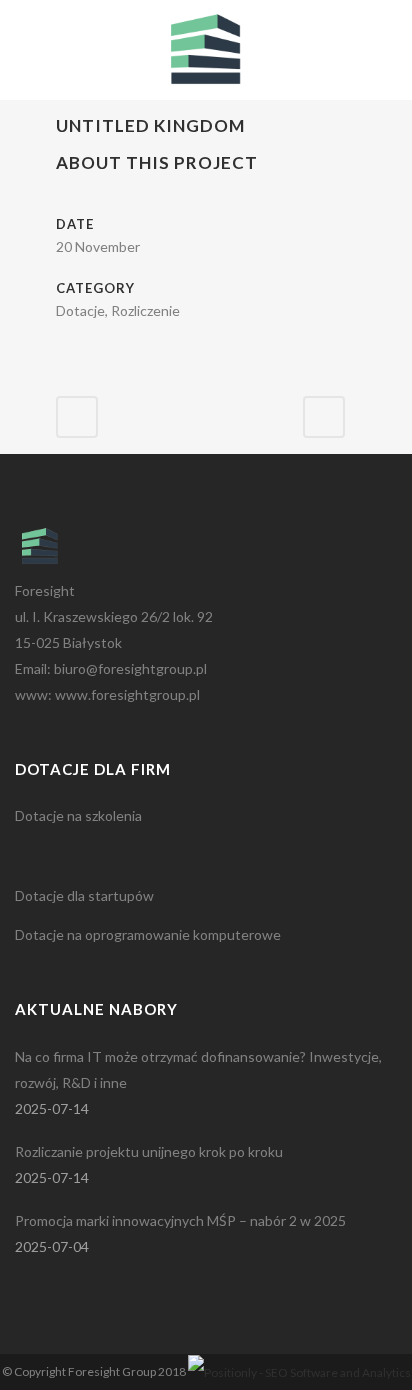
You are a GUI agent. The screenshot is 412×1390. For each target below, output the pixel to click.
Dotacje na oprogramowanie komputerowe (148, 934)
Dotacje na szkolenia (78, 815)
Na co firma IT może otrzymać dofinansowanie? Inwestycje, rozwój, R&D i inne (198, 1069)
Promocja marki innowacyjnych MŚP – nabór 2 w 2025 (180, 1220)
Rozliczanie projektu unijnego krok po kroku (149, 1151)
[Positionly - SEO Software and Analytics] (299, 1371)
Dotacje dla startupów (84, 895)
